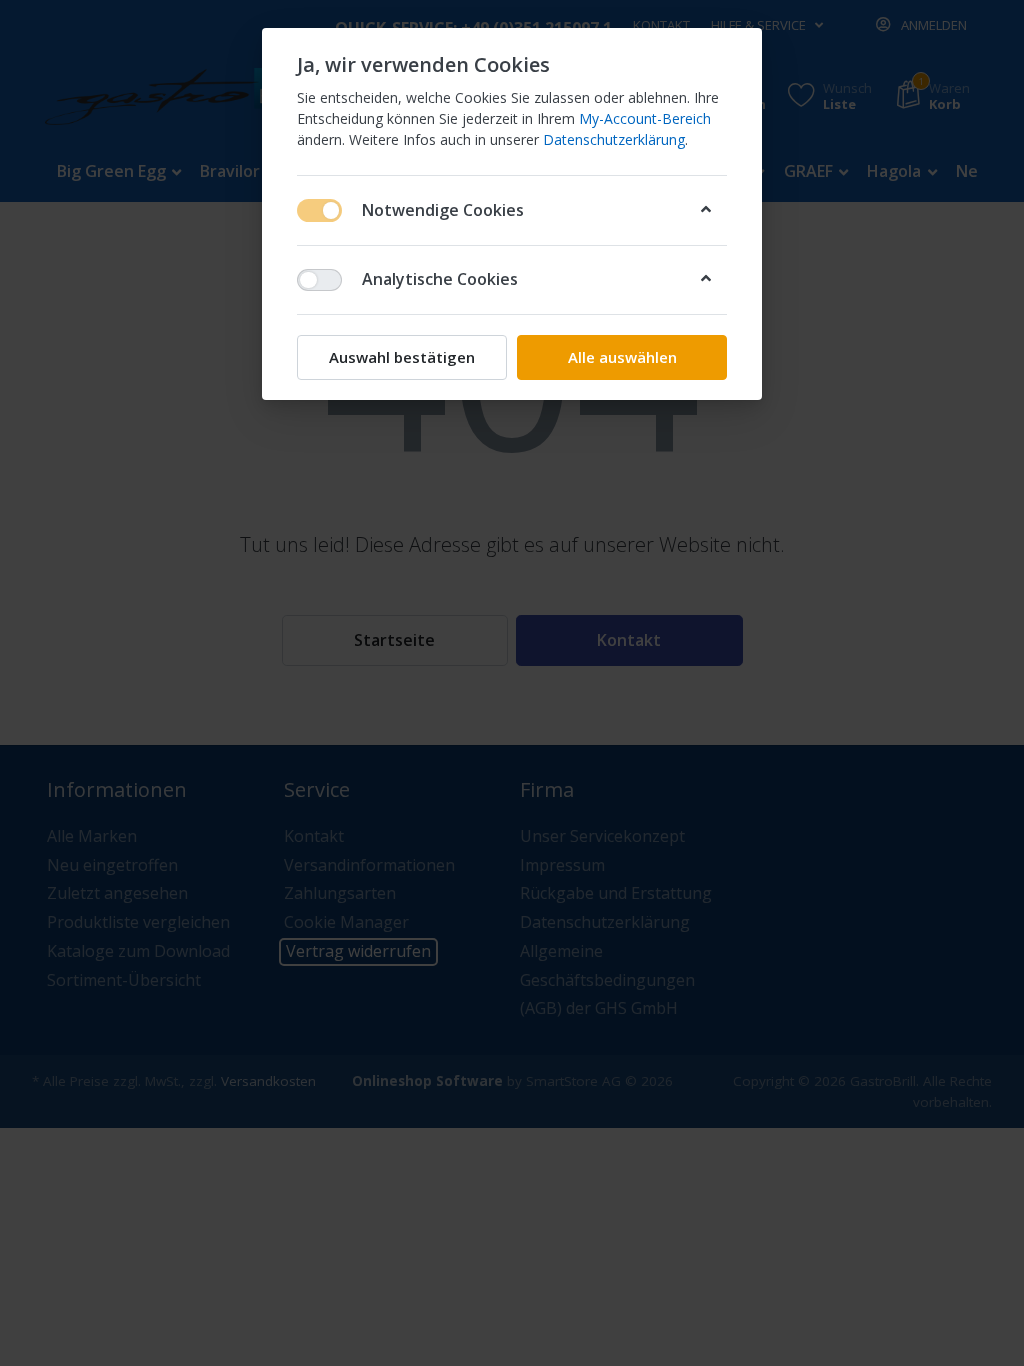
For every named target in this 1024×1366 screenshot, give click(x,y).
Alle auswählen (622, 357)
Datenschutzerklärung (614, 139)
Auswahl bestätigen (402, 357)
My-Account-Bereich (645, 118)
